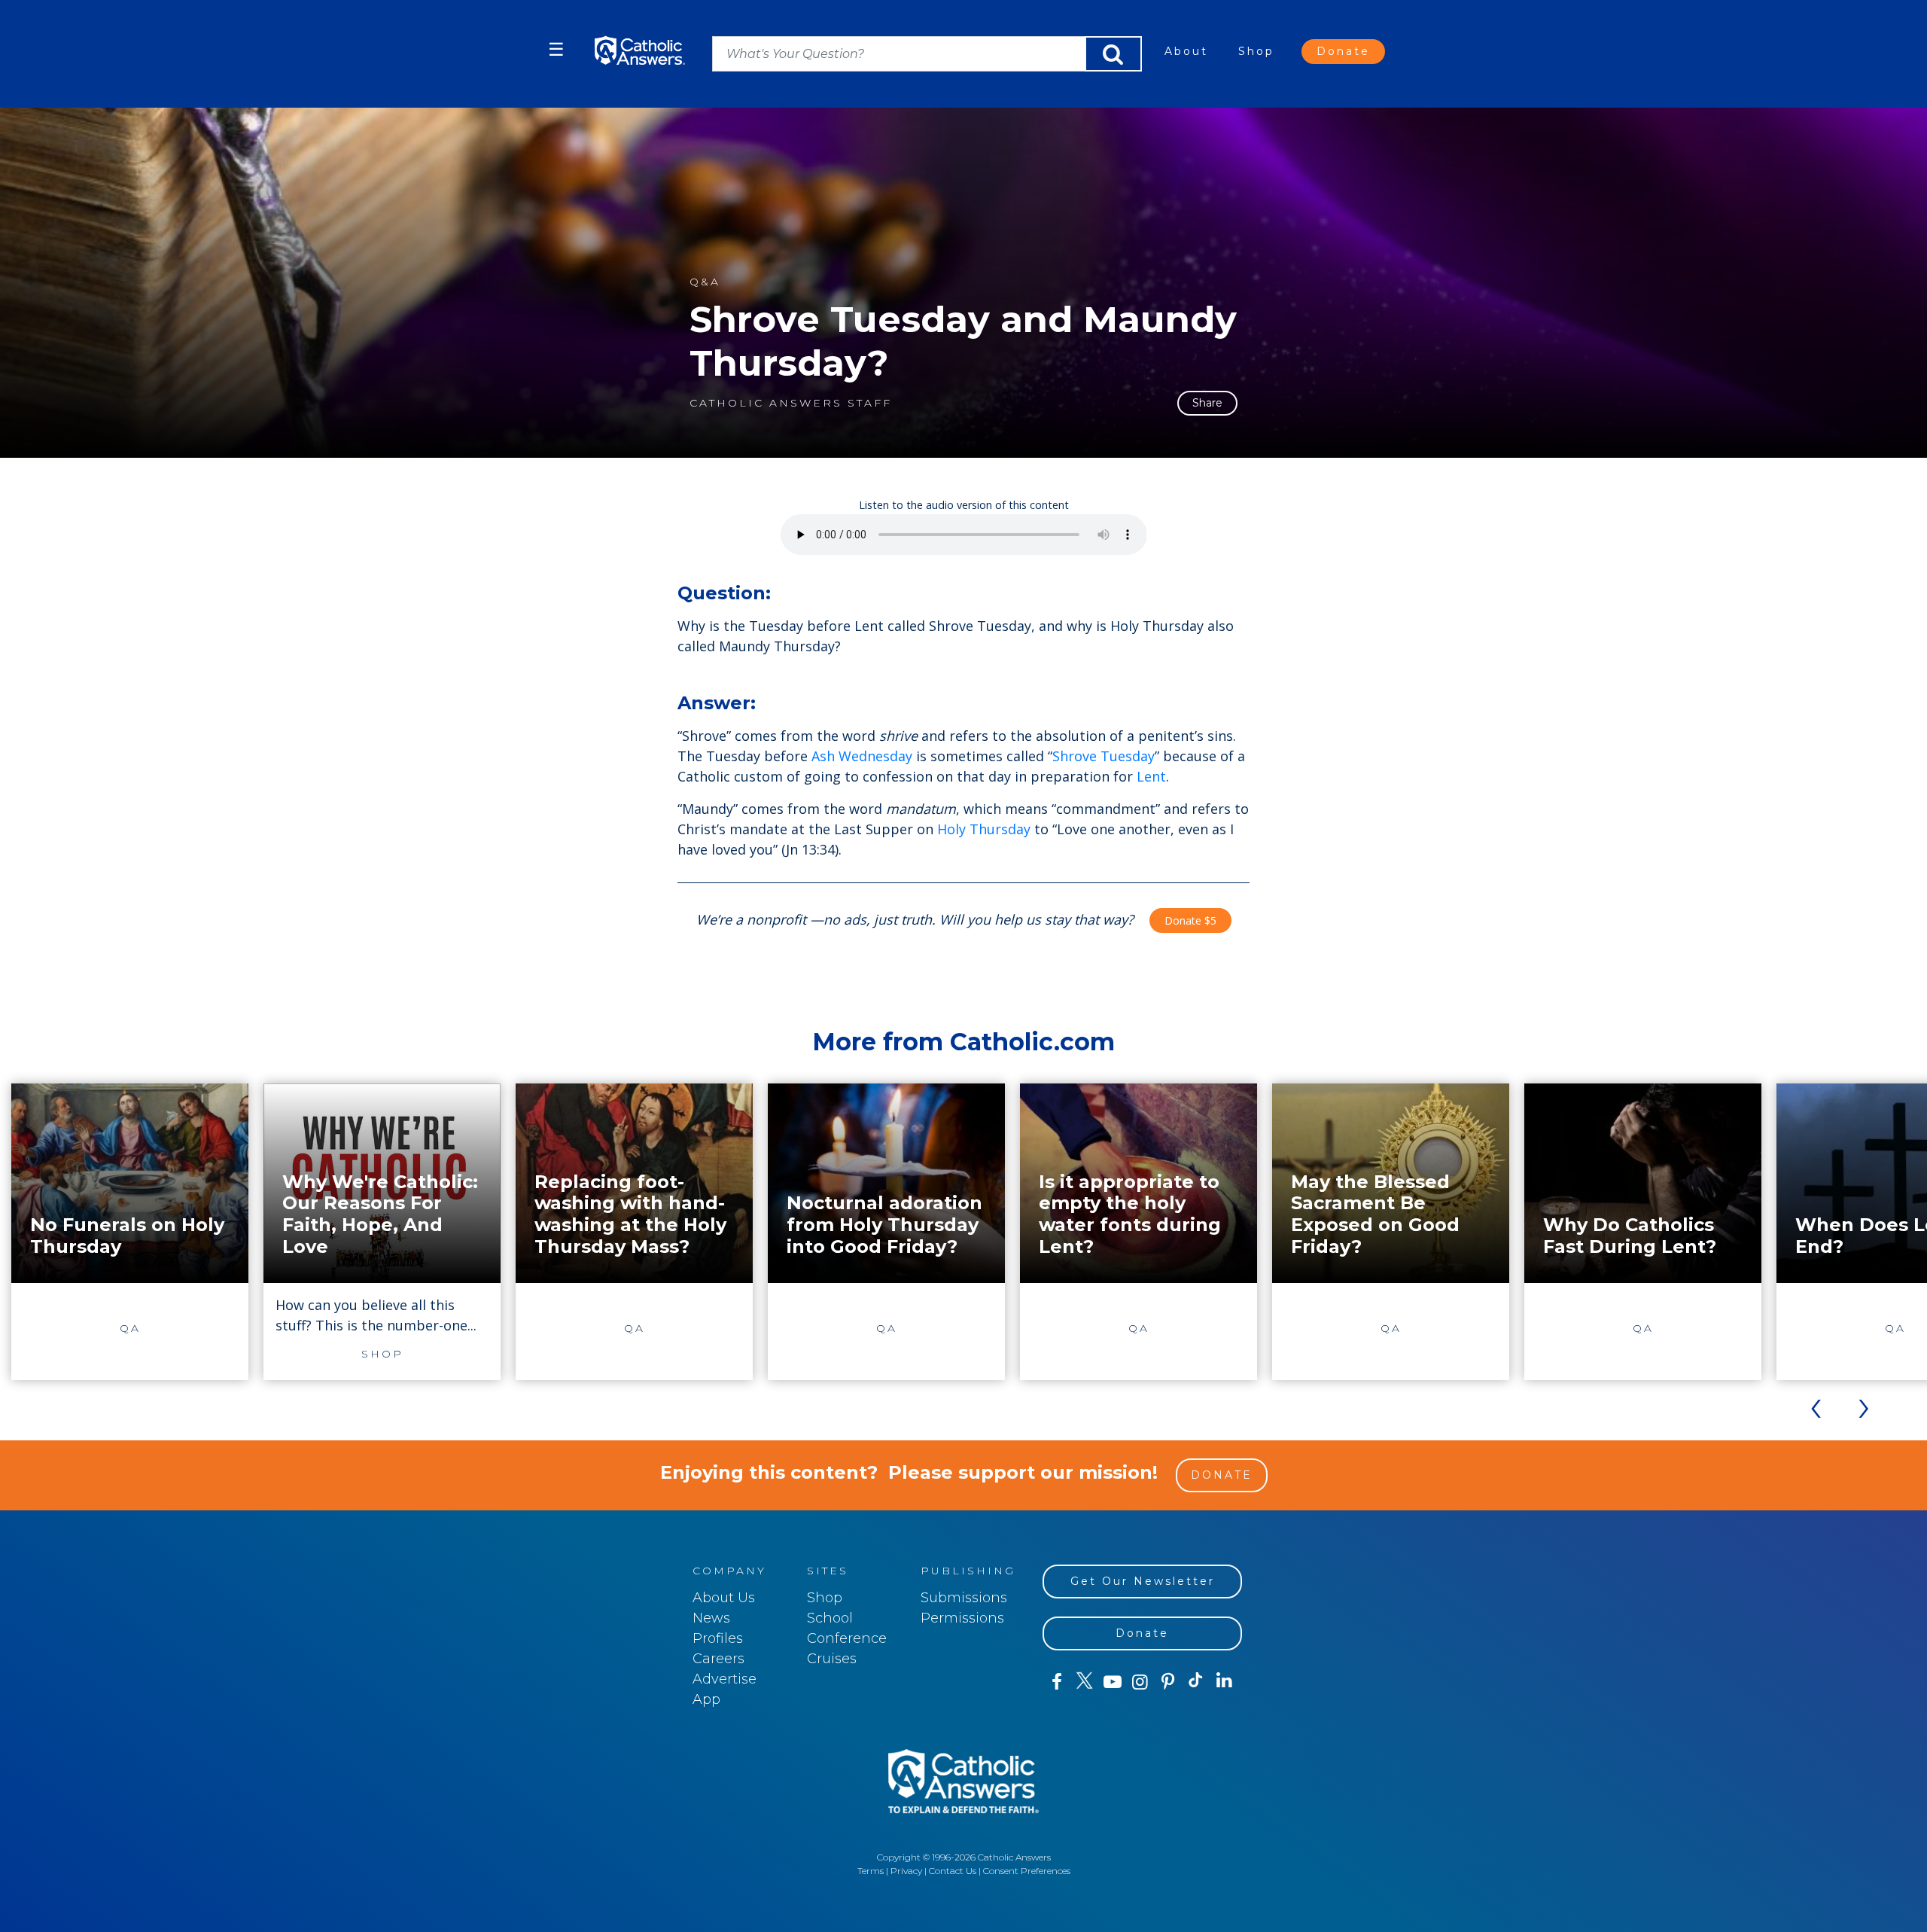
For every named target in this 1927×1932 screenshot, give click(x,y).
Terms (871, 1871)
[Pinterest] (1168, 1682)
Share (1207, 403)
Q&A (705, 282)
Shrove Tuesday (1104, 756)
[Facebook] (1056, 1682)
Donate (1343, 51)
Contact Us (953, 1871)
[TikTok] (1196, 1682)
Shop (1256, 51)
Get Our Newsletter (1143, 1581)
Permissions (962, 1618)
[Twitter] (1084, 1682)
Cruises (832, 1659)
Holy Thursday (984, 829)
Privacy (906, 1871)
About (1186, 51)
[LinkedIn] (1224, 1681)
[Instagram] (1140, 1682)
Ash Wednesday (862, 756)
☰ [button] (556, 49)
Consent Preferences (1027, 1871)
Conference (847, 1638)
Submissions (964, 1598)
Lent (1151, 776)
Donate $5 (1190, 920)
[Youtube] (1112, 1682)
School (830, 1618)
